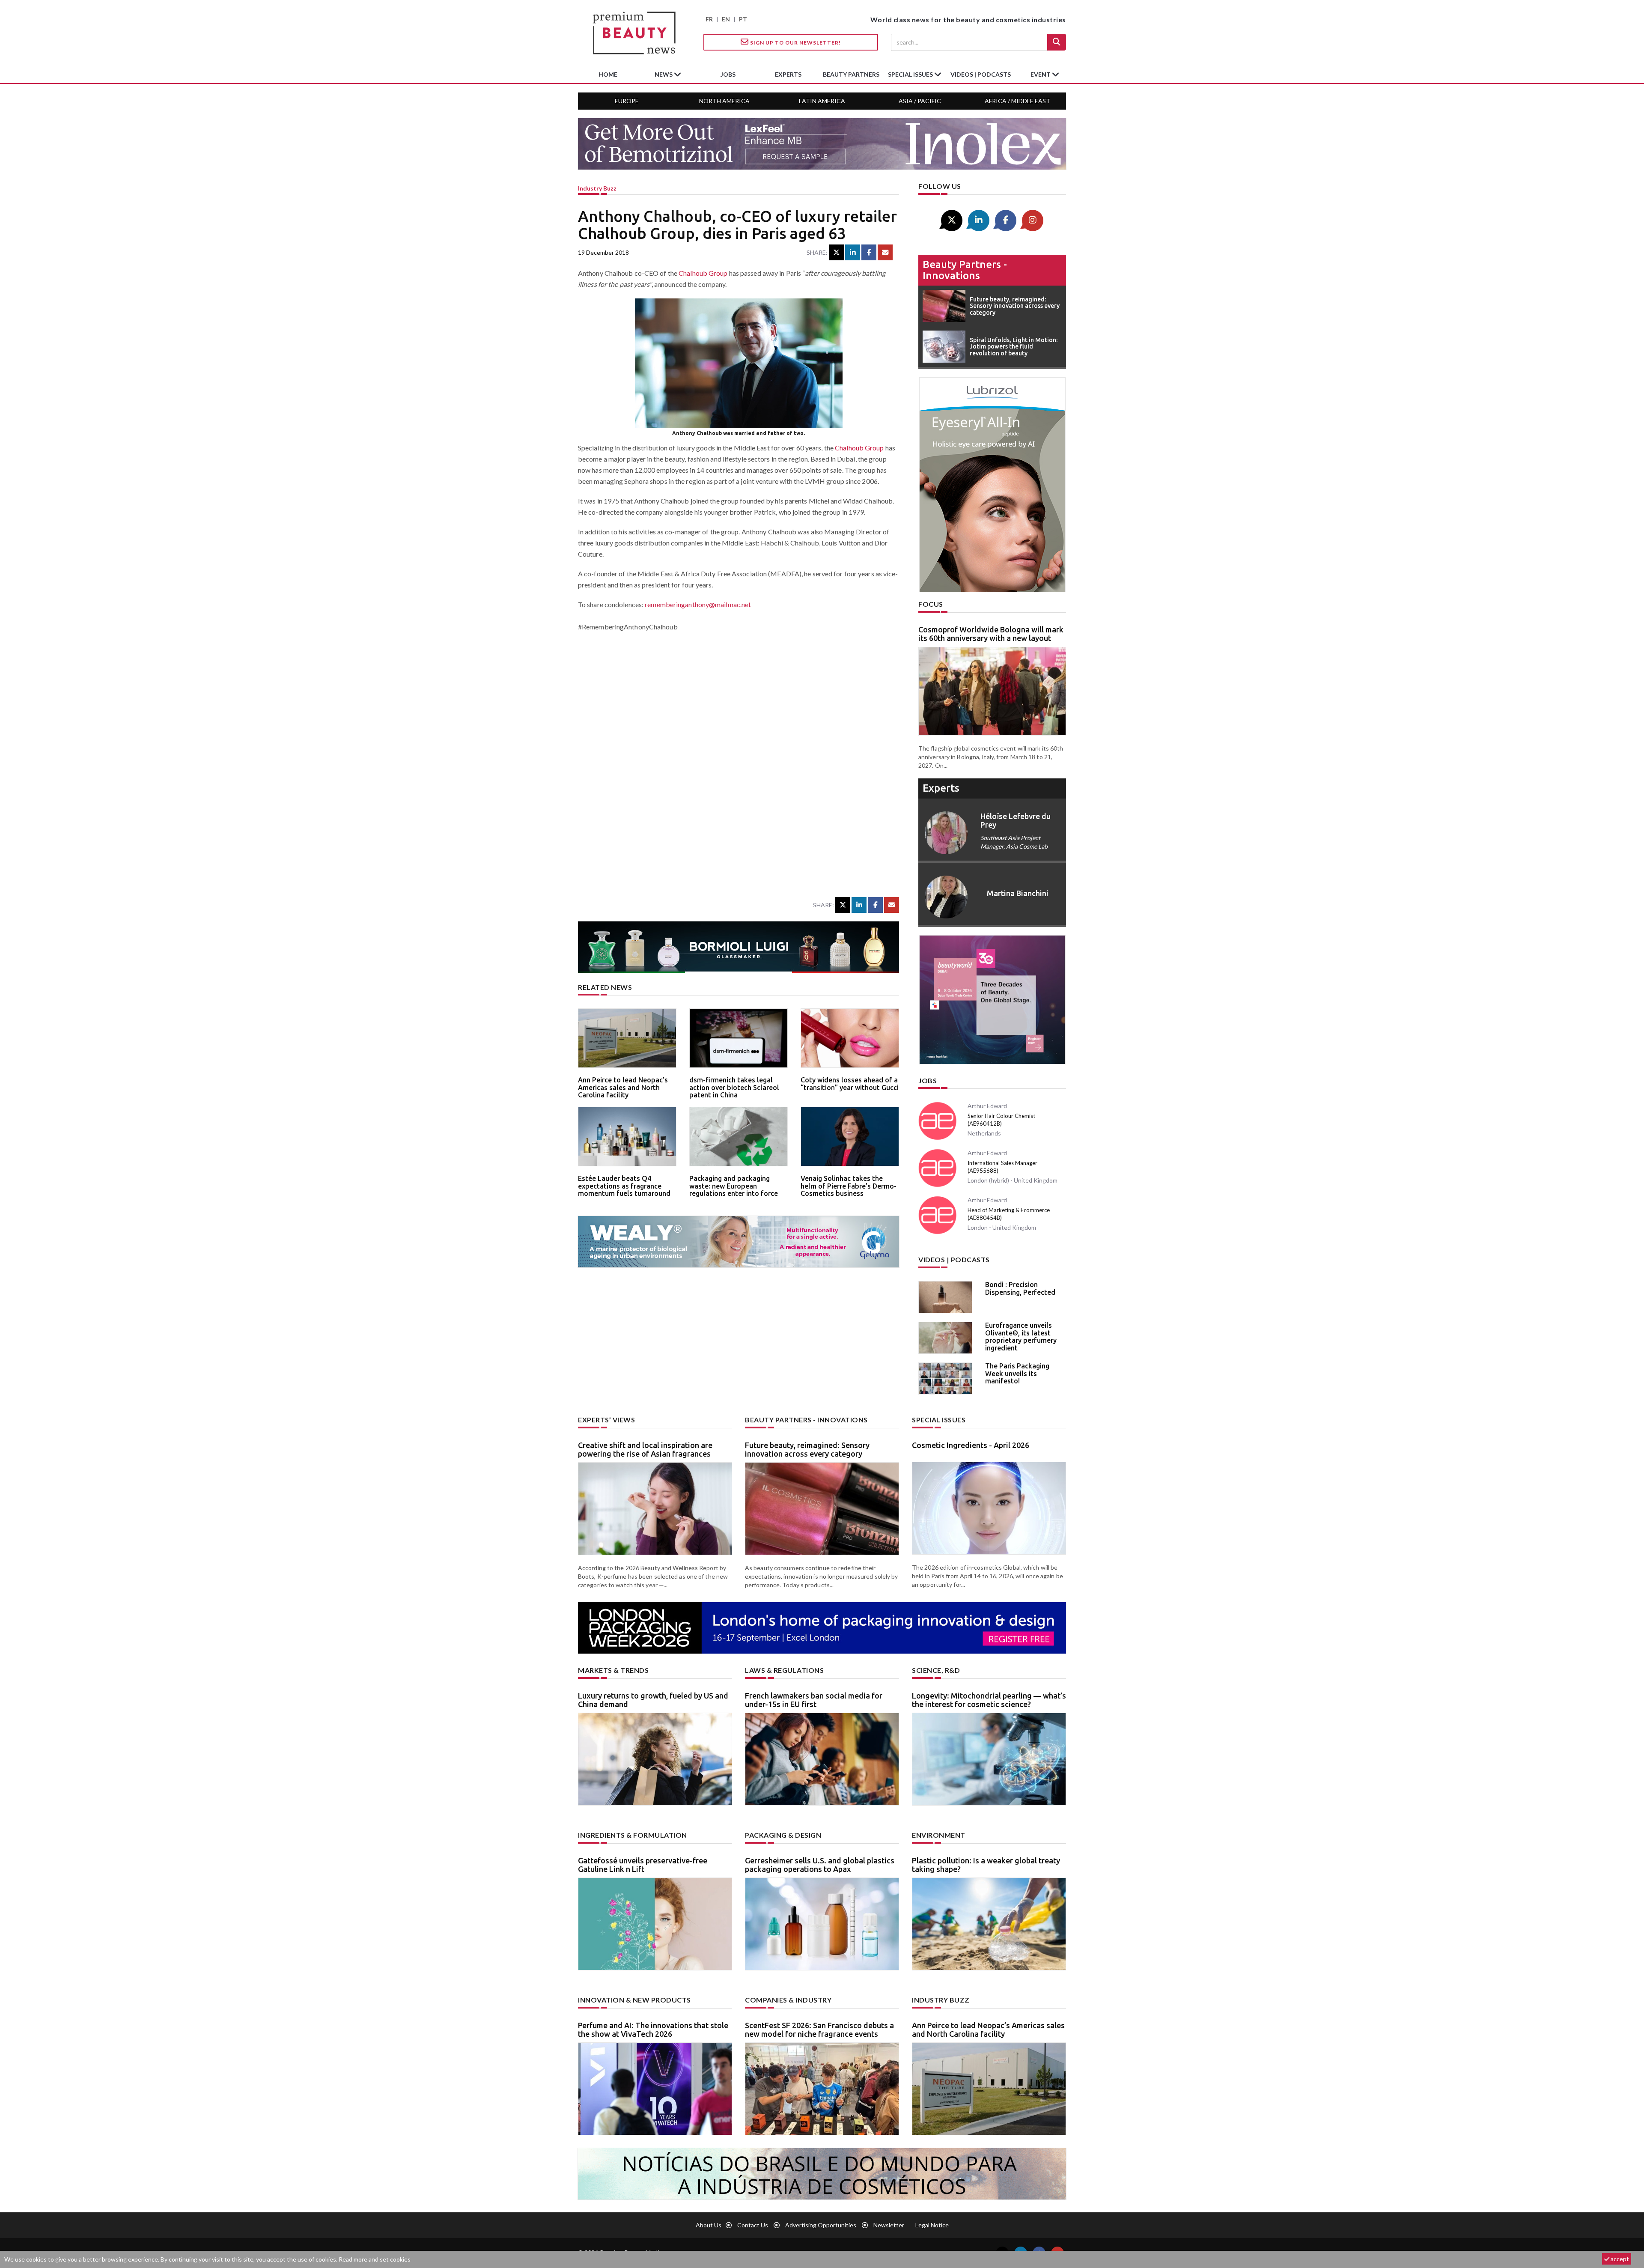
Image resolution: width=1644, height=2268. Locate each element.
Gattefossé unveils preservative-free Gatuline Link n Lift (643, 1865)
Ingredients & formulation (633, 1835)
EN (726, 19)
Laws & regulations (784, 1670)
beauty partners (851, 74)
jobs (728, 74)
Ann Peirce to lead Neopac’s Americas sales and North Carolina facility (623, 1087)
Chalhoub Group (703, 273)
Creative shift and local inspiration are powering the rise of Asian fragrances (645, 1449)
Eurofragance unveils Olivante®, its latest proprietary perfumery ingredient (1021, 1337)
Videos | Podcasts (981, 74)
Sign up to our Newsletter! (795, 43)
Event (1041, 74)
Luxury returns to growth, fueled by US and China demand (653, 1700)
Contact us (753, 2225)
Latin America (822, 101)
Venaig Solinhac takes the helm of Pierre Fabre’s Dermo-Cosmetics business (849, 1186)
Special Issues (939, 1420)
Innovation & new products (634, 2000)
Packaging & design (783, 1835)
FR (709, 19)
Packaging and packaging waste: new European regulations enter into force (734, 1186)
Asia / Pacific (920, 101)
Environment (939, 1835)
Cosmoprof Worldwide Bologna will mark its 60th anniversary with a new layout (991, 634)
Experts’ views (606, 1420)
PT (743, 19)
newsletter (889, 2225)
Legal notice (932, 2225)
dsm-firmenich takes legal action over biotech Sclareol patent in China (734, 1087)
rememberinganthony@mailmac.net (698, 604)
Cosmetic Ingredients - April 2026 (971, 1445)
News (664, 74)
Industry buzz (597, 188)
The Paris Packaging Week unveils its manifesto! (1017, 1373)
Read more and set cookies (375, 2259)
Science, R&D (936, 1670)
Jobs (928, 1080)
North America (724, 101)
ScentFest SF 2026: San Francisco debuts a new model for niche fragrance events (819, 2030)
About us (709, 2225)
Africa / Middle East (1017, 101)
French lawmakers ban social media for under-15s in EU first (814, 1700)
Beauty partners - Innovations (965, 270)
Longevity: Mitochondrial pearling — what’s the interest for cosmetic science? (989, 1700)
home (608, 74)
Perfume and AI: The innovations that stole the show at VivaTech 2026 (653, 2030)
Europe (627, 101)
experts (788, 74)
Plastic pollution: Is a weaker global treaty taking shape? (986, 1865)
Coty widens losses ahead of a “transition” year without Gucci (850, 1084)
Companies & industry (788, 2000)
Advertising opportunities (821, 2225)
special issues (911, 74)
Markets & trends (613, 1670)
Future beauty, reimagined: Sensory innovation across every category (807, 1449)
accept (1619, 2259)
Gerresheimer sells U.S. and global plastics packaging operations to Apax (820, 1865)
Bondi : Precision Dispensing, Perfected (1020, 1288)
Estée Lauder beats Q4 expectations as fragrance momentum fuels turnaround (624, 1186)
